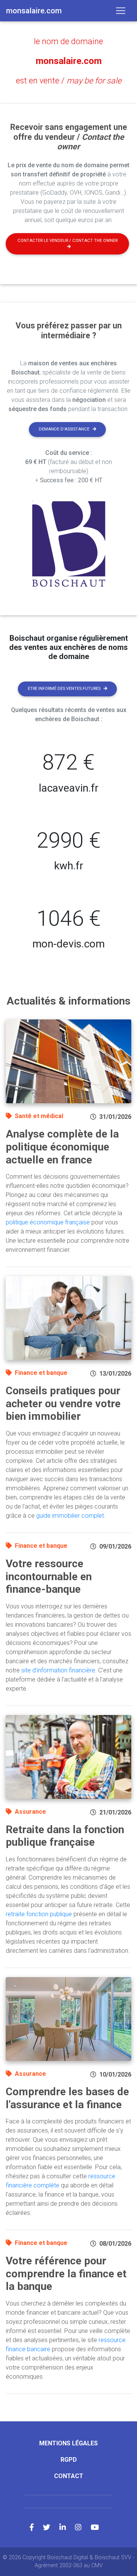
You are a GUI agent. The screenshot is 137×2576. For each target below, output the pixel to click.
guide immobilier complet (70, 1516)
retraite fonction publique (39, 1914)
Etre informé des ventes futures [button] (64, 689)
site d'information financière (58, 1670)
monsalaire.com (69, 61)
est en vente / (69, 81)
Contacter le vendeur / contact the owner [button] (68, 241)
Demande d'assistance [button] (64, 429)
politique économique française (48, 1222)
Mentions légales (68, 2443)
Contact (69, 2476)
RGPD (69, 2460)
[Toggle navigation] (121, 11)
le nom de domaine (68, 41)
